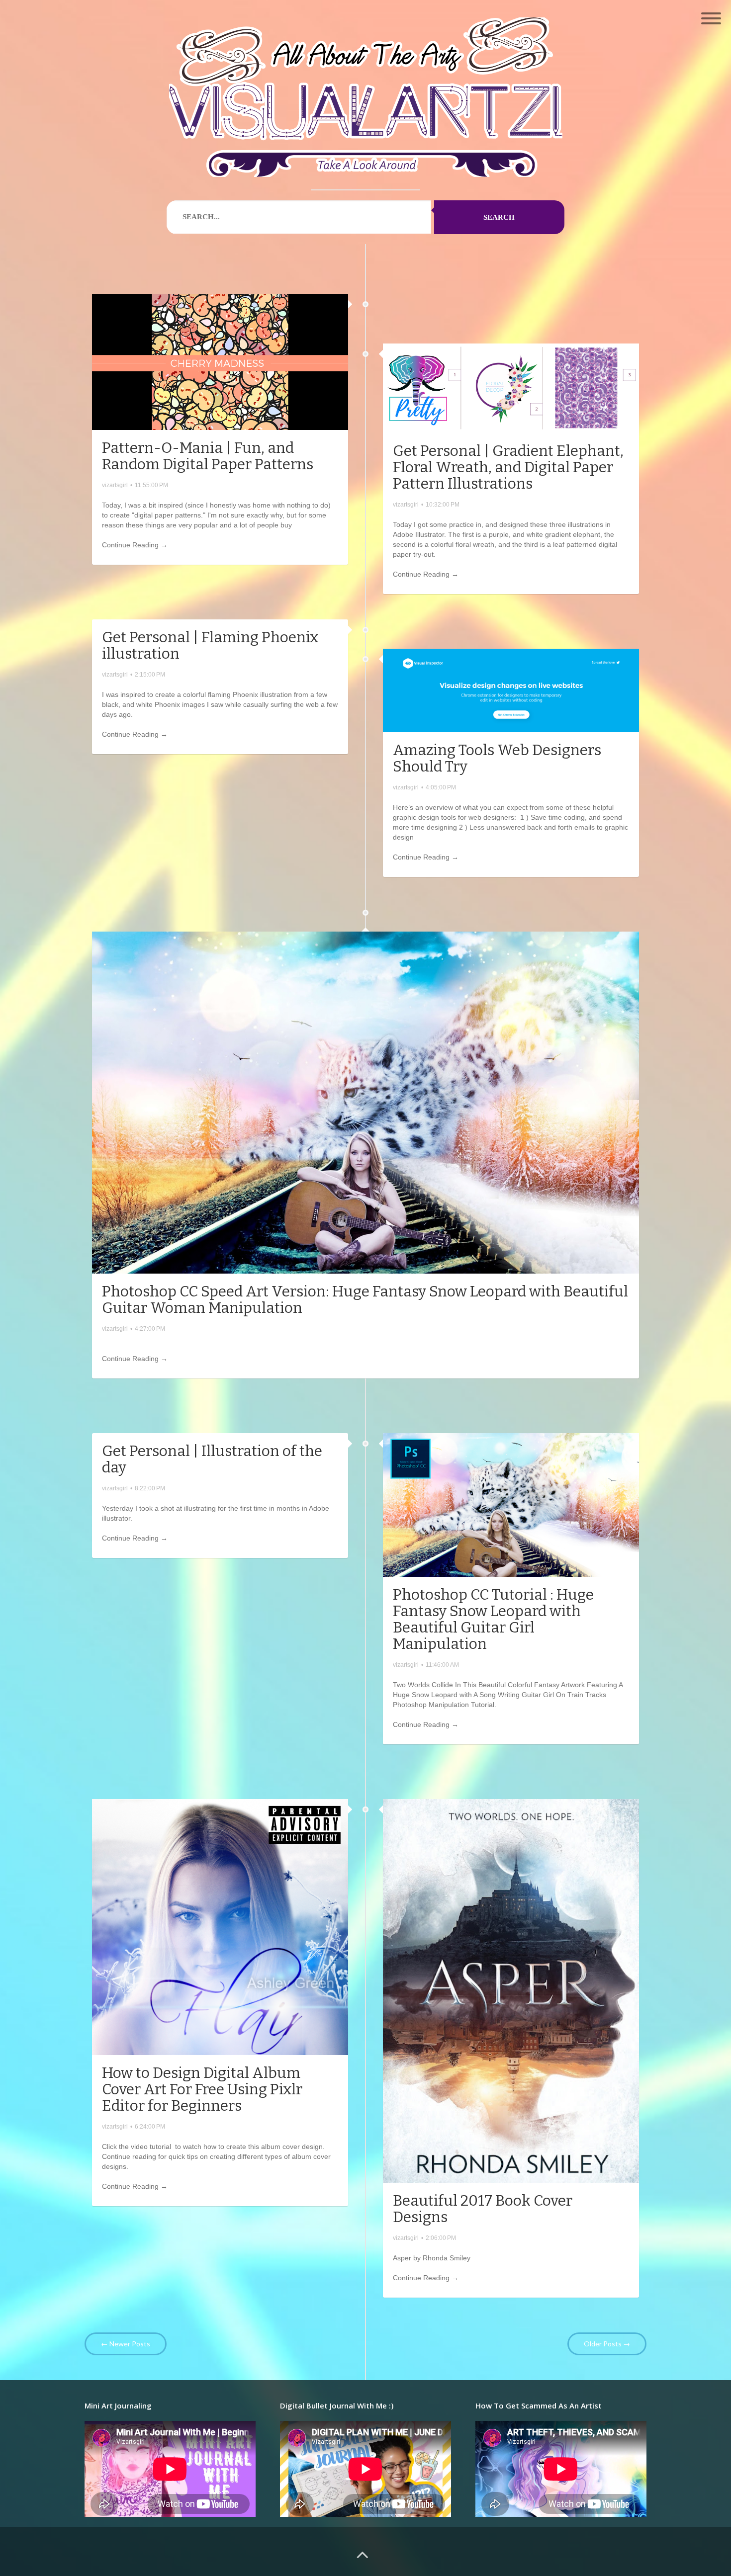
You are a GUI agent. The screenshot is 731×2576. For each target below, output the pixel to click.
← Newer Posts (126, 2344)
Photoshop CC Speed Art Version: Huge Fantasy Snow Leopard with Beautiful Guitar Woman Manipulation (365, 1300)
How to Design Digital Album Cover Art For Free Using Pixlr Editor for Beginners (202, 2089)
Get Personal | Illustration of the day (212, 1459)
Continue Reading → (135, 545)
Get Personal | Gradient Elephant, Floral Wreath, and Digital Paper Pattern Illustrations (508, 467)
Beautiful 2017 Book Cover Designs (483, 2209)
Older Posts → (607, 2344)
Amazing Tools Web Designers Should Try (497, 758)
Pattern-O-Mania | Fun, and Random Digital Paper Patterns (208, 456)
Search (499, 217)
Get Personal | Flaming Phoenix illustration (210, 645)
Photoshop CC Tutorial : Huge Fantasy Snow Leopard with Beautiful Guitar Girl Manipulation (493, 1619)
